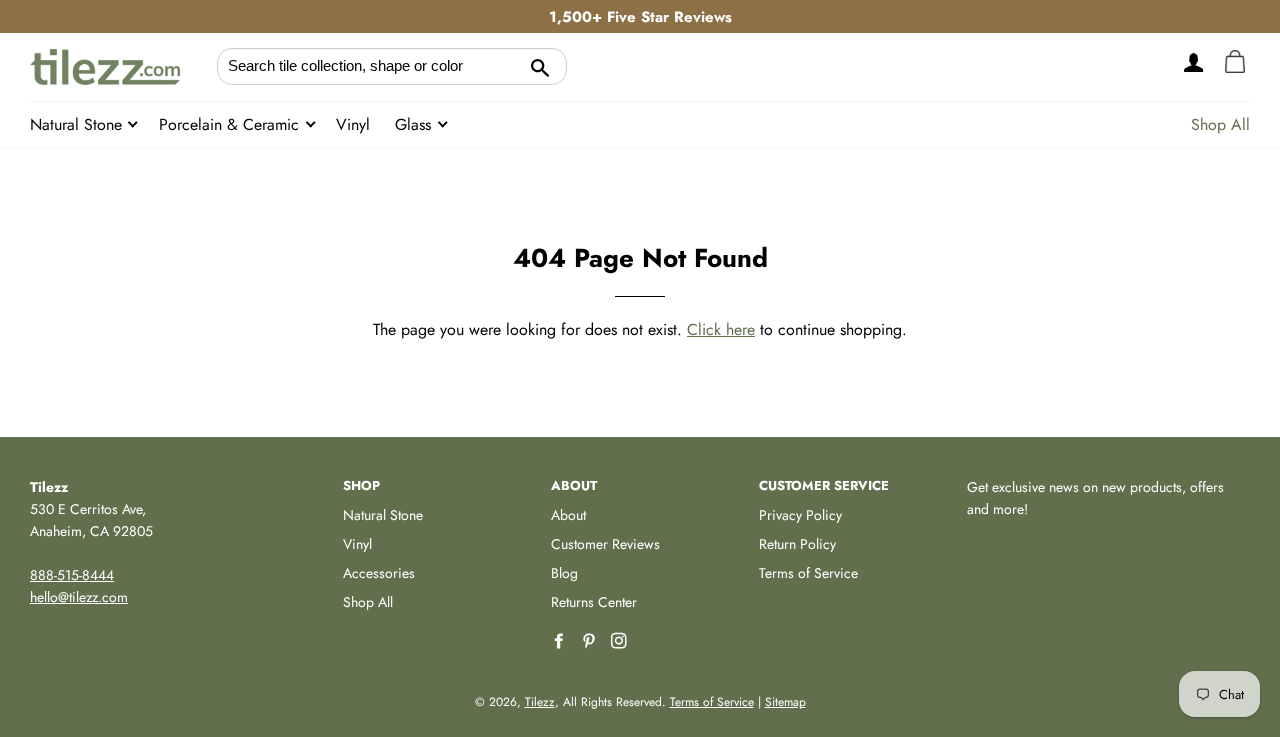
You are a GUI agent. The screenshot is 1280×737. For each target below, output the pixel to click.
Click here (721, 329)
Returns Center (594, 602)
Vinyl (353, 124)
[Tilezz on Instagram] (621, 641)
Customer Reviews (605, 544)
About (568, 515)
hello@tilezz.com (79, 597)
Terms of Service (808, 573)
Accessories (379, 573)
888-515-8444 (72, 575)
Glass (415, 124)
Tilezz (540, 702)
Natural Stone (78, 124)
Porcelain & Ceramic (231, 124)
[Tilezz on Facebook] (561, 641)
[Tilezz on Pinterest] (591, 641)
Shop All (1220, 124)
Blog (564, 573)
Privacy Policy (800, 515)
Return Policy (797, 544)
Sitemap (785, 702)
